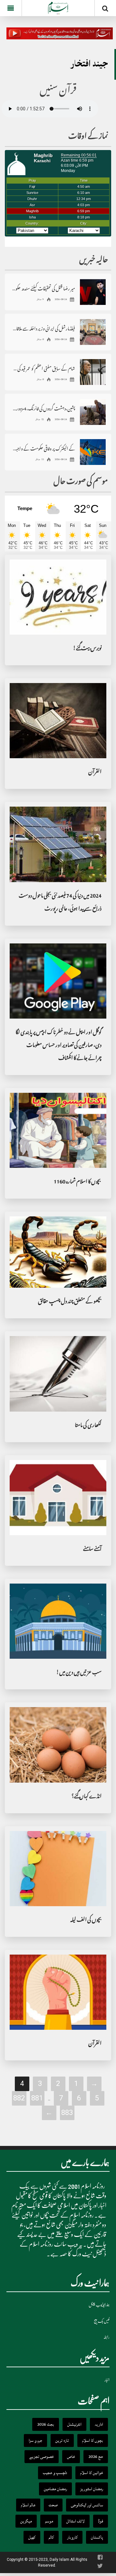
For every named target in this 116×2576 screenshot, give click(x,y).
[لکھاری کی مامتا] (58, 1374)
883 (67, 2113)
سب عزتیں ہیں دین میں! (79, 1673)
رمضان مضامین (55, 2489)
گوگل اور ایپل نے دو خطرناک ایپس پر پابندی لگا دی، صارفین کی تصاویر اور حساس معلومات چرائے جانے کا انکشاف (58, 1046)
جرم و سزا (35, 2440)
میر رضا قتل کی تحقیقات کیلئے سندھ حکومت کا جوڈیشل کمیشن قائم (43, 288)
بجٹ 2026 (46, 2424)
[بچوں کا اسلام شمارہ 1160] (58, 1131)
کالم (51, 2537)
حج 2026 (96, 2457)
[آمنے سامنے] (58, 1498)
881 (37, 2098)
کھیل (32, 2537)
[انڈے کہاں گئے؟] (58, 1745)
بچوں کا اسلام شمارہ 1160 (78, 1182)
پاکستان (97, 2537)
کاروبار (72, 2537)
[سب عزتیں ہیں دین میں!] (58, 1621)
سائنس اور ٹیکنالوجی (87, 2505)
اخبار (107, 2380)
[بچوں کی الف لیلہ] (58, 1869)
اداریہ (99, 2424)
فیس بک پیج (102, 2321)
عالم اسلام (28, 2505)
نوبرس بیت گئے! (87, 649)
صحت (53, 2505)
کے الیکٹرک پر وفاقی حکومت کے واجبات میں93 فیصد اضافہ (43, 448)
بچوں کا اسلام (93, 2440)
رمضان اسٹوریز (92, 2489)
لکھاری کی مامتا (88, 1426)
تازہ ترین (62, 2440)
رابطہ (106, 2337)
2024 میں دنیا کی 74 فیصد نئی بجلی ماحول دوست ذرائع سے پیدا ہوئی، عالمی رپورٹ (60, 903)
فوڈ (101, 2521)
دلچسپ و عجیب (55, 2473)
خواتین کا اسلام (92, 2473)
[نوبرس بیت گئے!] (58, 597)
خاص (71, 2457)
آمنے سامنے (92, 1550)
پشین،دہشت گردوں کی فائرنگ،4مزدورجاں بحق (43, 408)
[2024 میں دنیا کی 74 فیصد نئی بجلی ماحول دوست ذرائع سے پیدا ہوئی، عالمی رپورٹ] (58, 845)
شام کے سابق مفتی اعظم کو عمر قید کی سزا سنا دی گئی (43, 368)
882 (19, 2098)
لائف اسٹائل (76, 2521)
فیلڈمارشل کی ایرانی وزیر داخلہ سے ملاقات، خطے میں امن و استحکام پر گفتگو (43, 328)
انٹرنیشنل (74, 2424)
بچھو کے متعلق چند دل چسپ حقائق (70, 1302)
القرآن (95, 773)
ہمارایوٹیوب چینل (99, 2305)
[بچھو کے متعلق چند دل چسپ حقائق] (58, 1253)
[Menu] (11, 8)
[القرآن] (58, 721)
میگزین (26, 2521)
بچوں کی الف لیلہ (86, 1921)
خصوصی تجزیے (42, 2457)
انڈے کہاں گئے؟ (87, 1797)
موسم (49, 2521)
